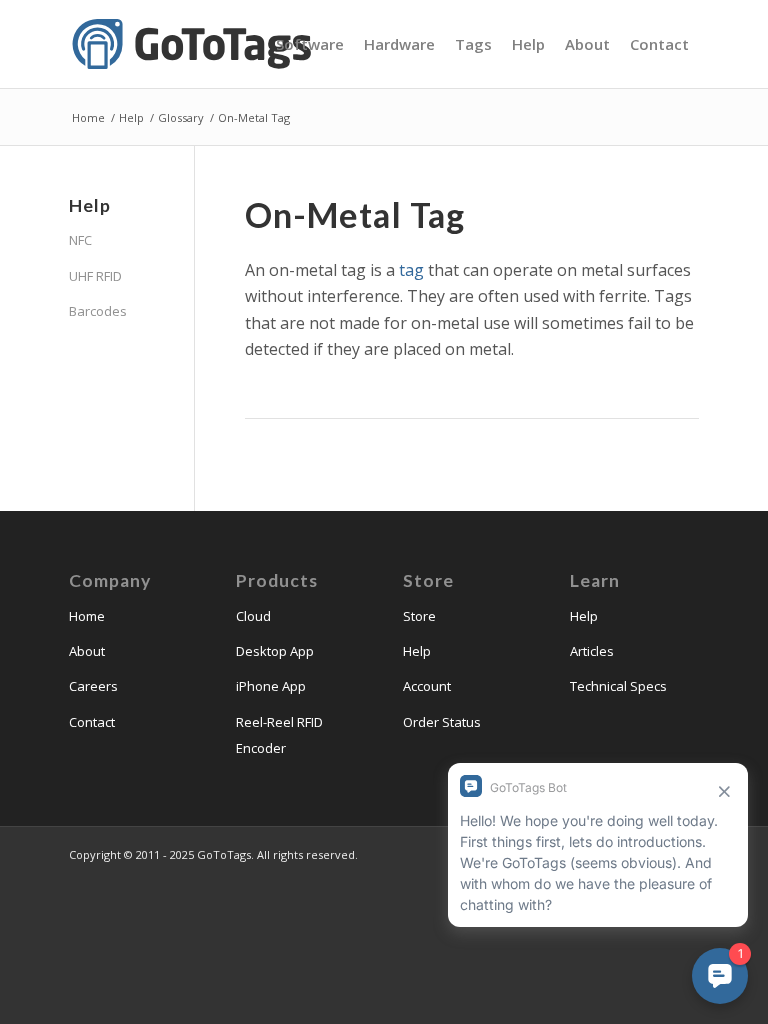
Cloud (253, 616)
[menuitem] (310, 44)
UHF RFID (95, 276)
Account (427, 686)
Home (87, 616)
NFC (80, 240)
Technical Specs (618, 686)
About (87, 651)
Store (419, 616)
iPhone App (271, 686)
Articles (592, 651)
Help (417, 651)
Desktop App (275, 651)
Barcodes (98, 311)
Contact (92, 722)
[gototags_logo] (194, 44)
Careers (93, 686)
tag (411, 270)
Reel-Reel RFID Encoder (279, 735)
